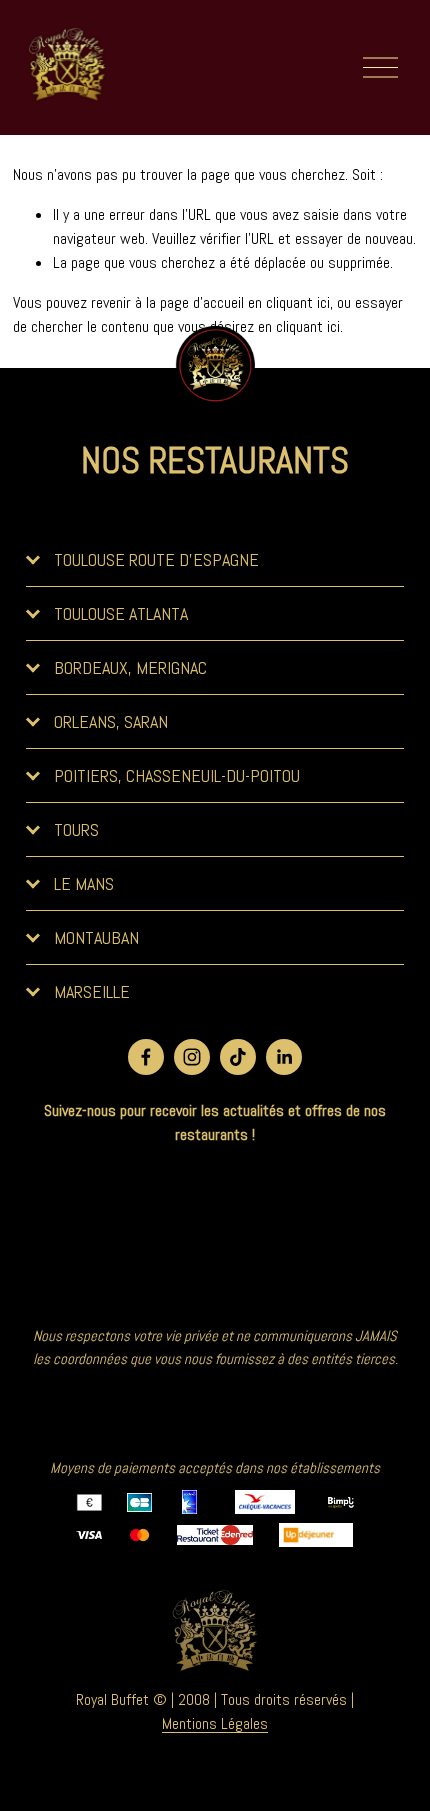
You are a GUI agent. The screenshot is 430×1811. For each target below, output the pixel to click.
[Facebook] (146, 1057)
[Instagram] (192, 1057)
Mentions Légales (215, 1723)
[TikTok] (238, 1057)
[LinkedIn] (284, 1057)
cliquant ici (298, 302)
